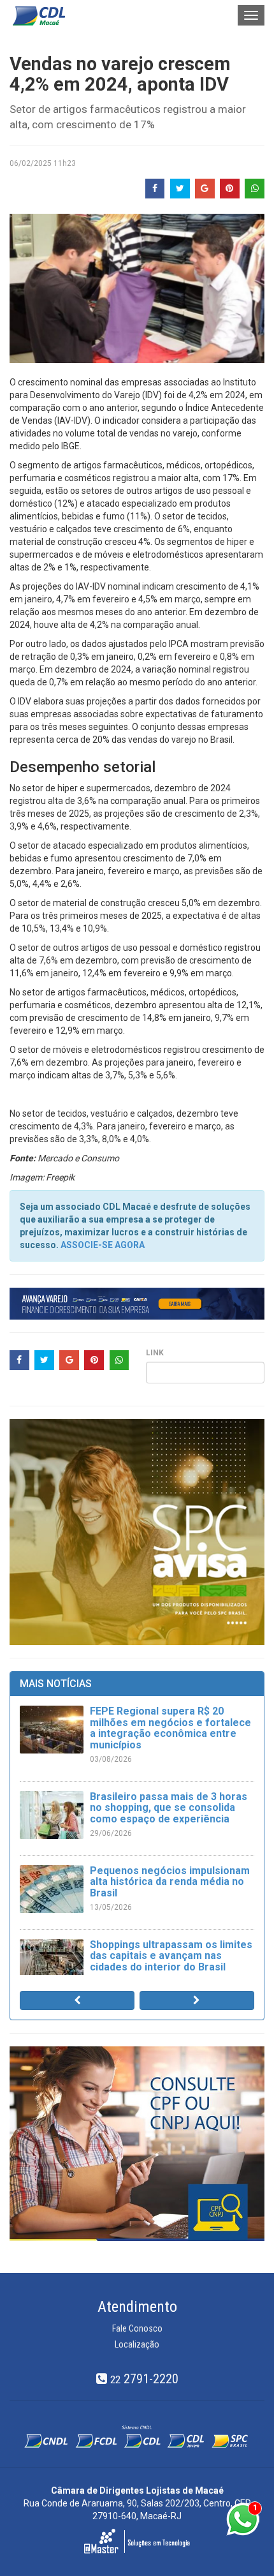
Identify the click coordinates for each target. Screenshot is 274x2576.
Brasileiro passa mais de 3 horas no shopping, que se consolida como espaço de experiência (169, 1808)
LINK (155, 1353)
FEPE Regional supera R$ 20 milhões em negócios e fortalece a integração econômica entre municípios (170, 1728)
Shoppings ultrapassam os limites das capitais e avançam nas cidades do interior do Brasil (171, 1956)
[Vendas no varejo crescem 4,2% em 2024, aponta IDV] (137, 288)
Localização (137, 2344)
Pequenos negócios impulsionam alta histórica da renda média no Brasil (170, 1882)
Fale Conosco (137, 2328)
